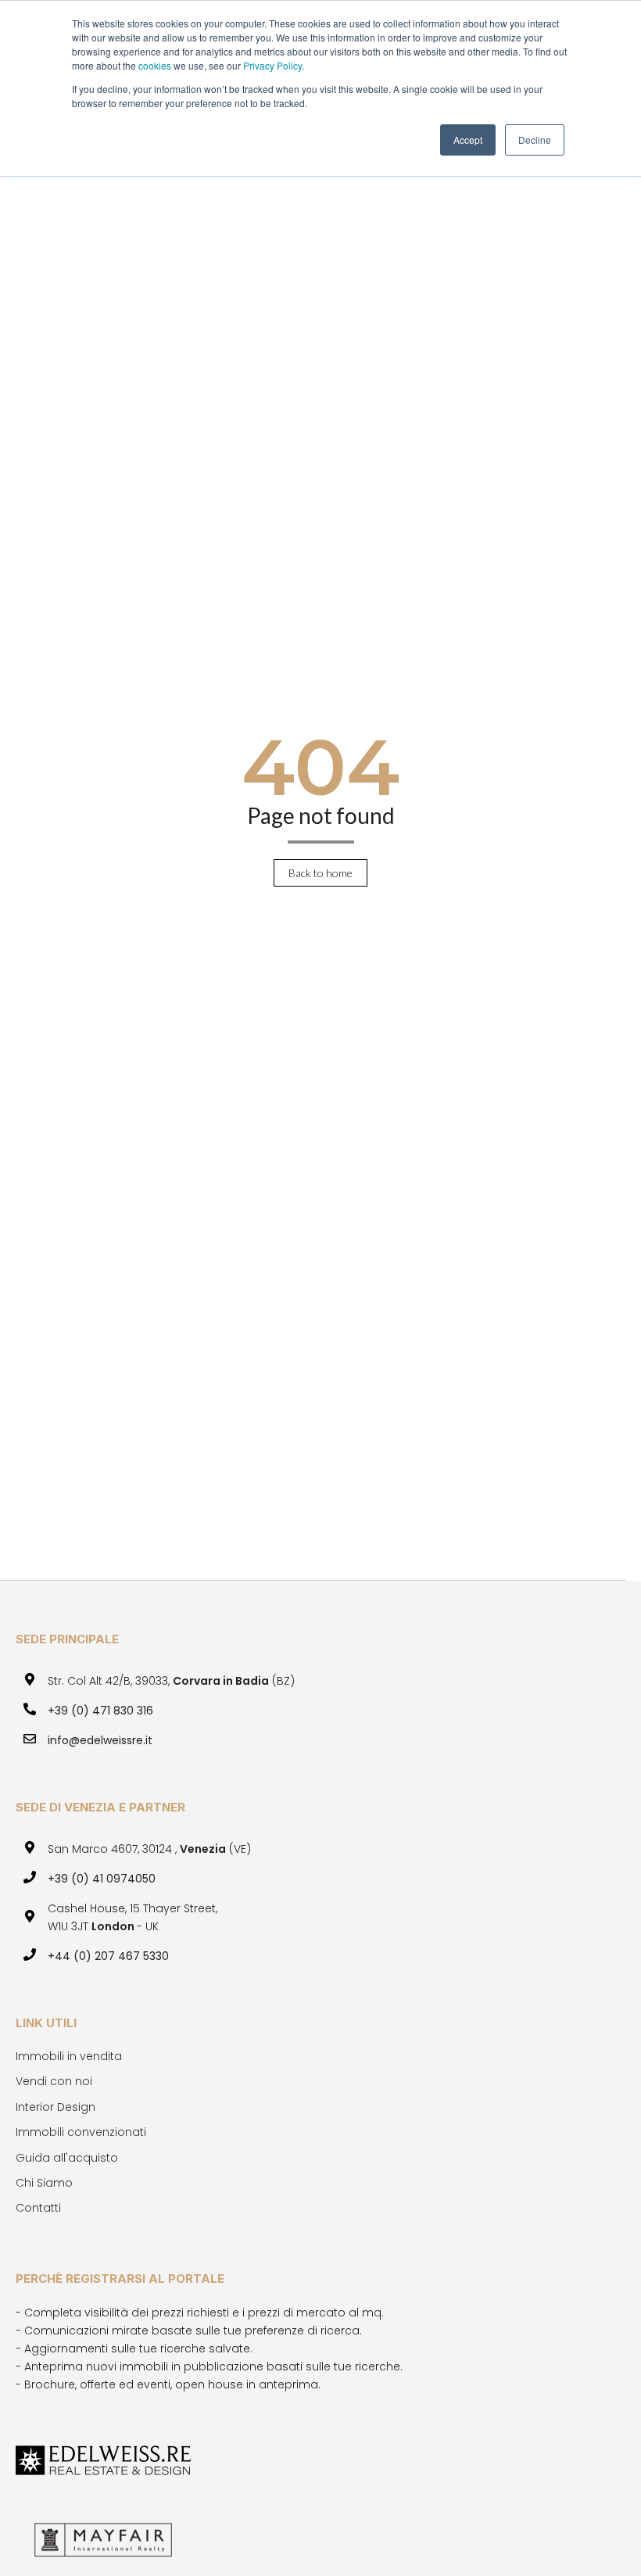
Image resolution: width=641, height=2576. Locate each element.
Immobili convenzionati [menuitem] (81, 2132)
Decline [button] (535, 140)
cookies (156, 65)
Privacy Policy (272, 65)
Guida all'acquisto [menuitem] (67, 2158)
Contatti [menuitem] (38, 2208)
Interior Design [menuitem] (56, 2107)
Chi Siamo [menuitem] (44, 2183)
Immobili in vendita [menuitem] (69, 2056)
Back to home (320, 873)
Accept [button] (468, 140)
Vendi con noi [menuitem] (54, 2081)
